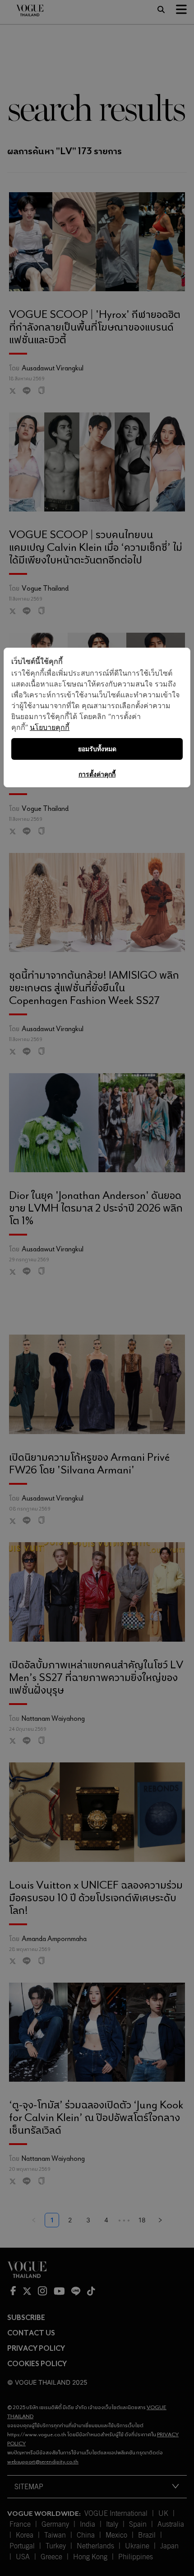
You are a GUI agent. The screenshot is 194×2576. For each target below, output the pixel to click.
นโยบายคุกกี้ (50, 727)
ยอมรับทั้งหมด (97, 749)
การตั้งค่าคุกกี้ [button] (97, 774)
